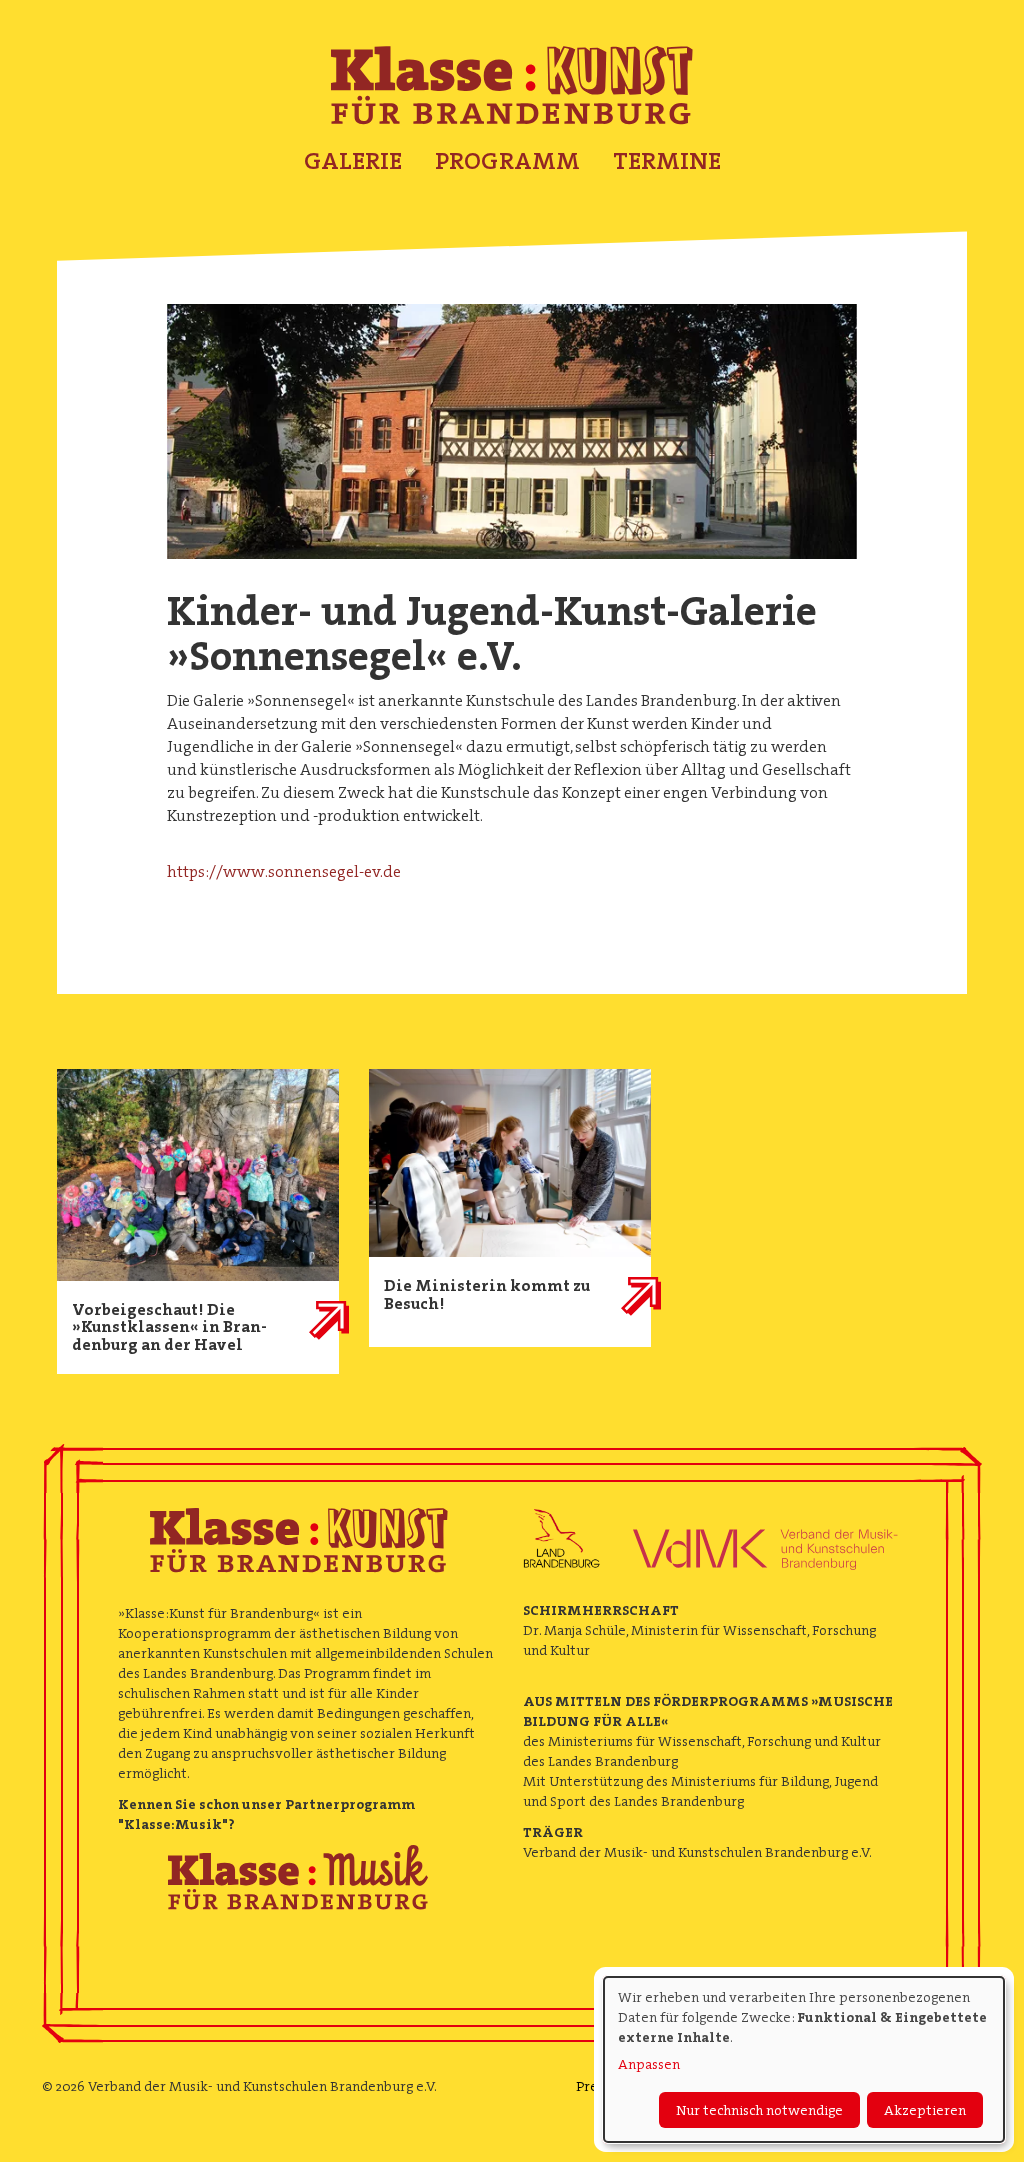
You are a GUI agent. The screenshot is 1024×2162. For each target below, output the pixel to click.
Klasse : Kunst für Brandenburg (512, 85)
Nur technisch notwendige (759, 2110)
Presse (597, 2086)
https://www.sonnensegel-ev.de (284, 871)
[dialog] (804, 2059)
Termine (667, 161)
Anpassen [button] (649, 2064)
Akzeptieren (925, 2110)
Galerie (353, 161)
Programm (507, 161)
